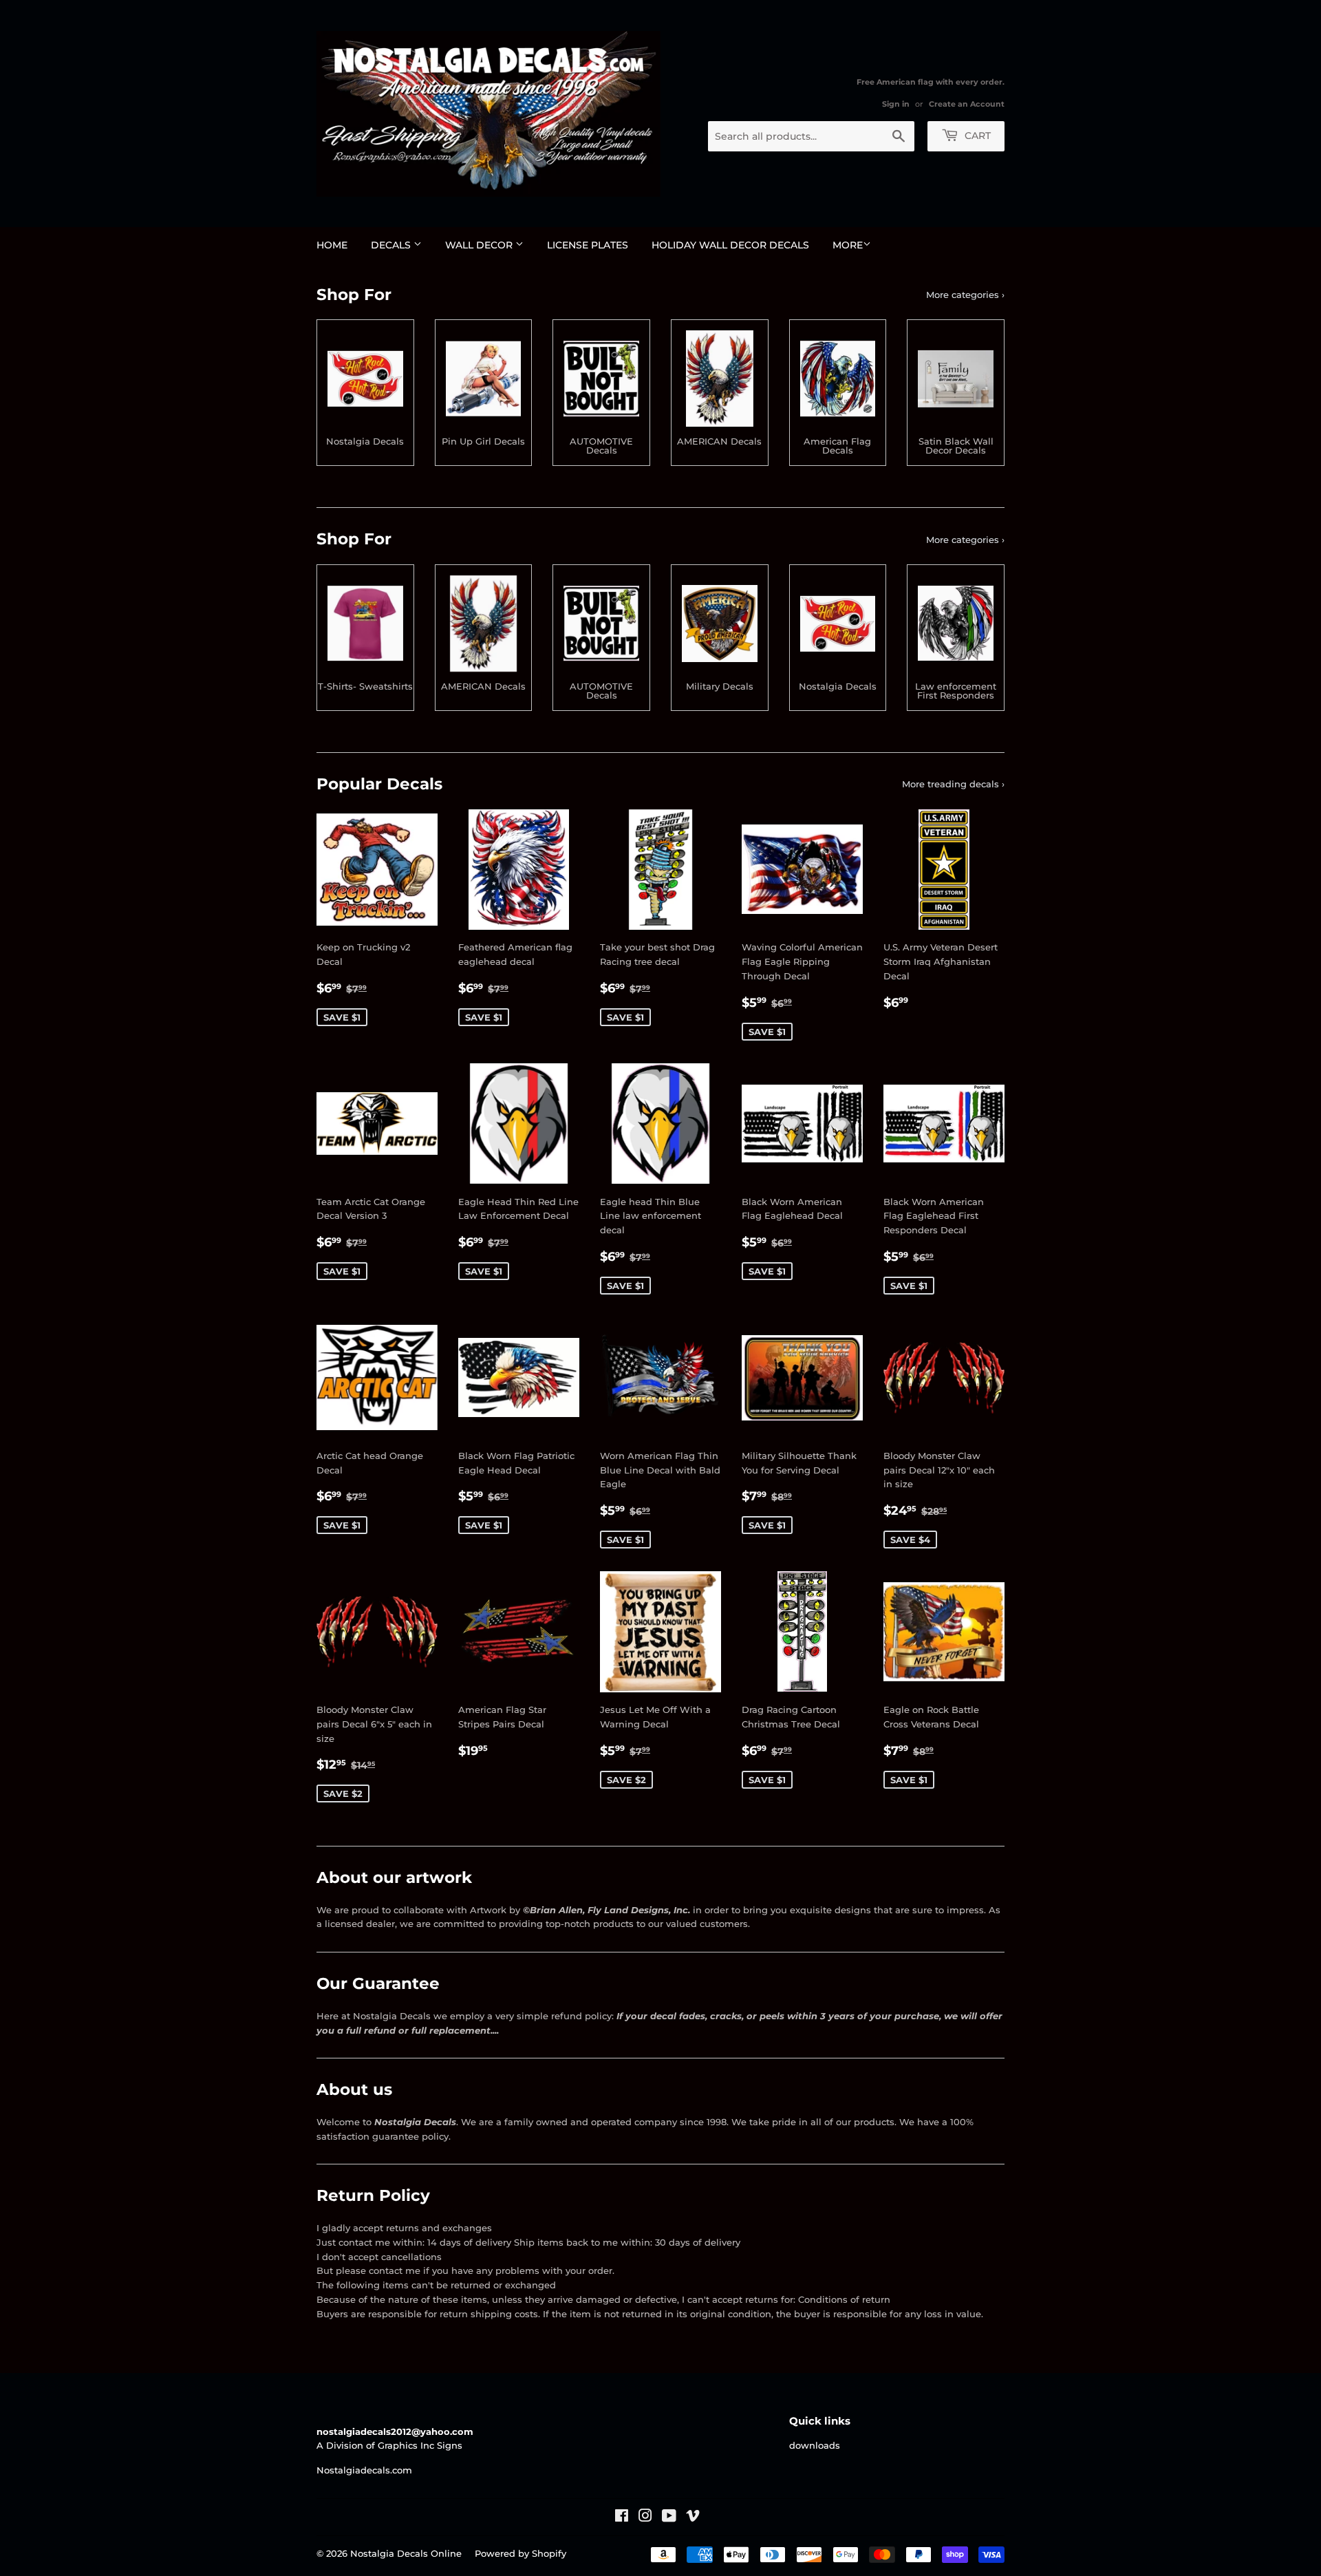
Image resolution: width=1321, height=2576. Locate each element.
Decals (392, 245)
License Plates (588, 245)
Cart (976, 136)
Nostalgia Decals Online (406, 2553)
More (848, 245)
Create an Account (967, 104)
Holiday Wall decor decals (730, 245)
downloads (815, 2445)
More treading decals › (953, 784)
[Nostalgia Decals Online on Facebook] (622, 2518)
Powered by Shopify (520, 2553)
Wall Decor (480, 245)
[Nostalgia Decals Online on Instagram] (645, 2518)
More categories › (965, 295)
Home (332, 245)
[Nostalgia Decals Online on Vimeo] (693, 2518)
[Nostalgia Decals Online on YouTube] (669, 2518)
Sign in (896, 104)
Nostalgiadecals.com (364, 2470)
